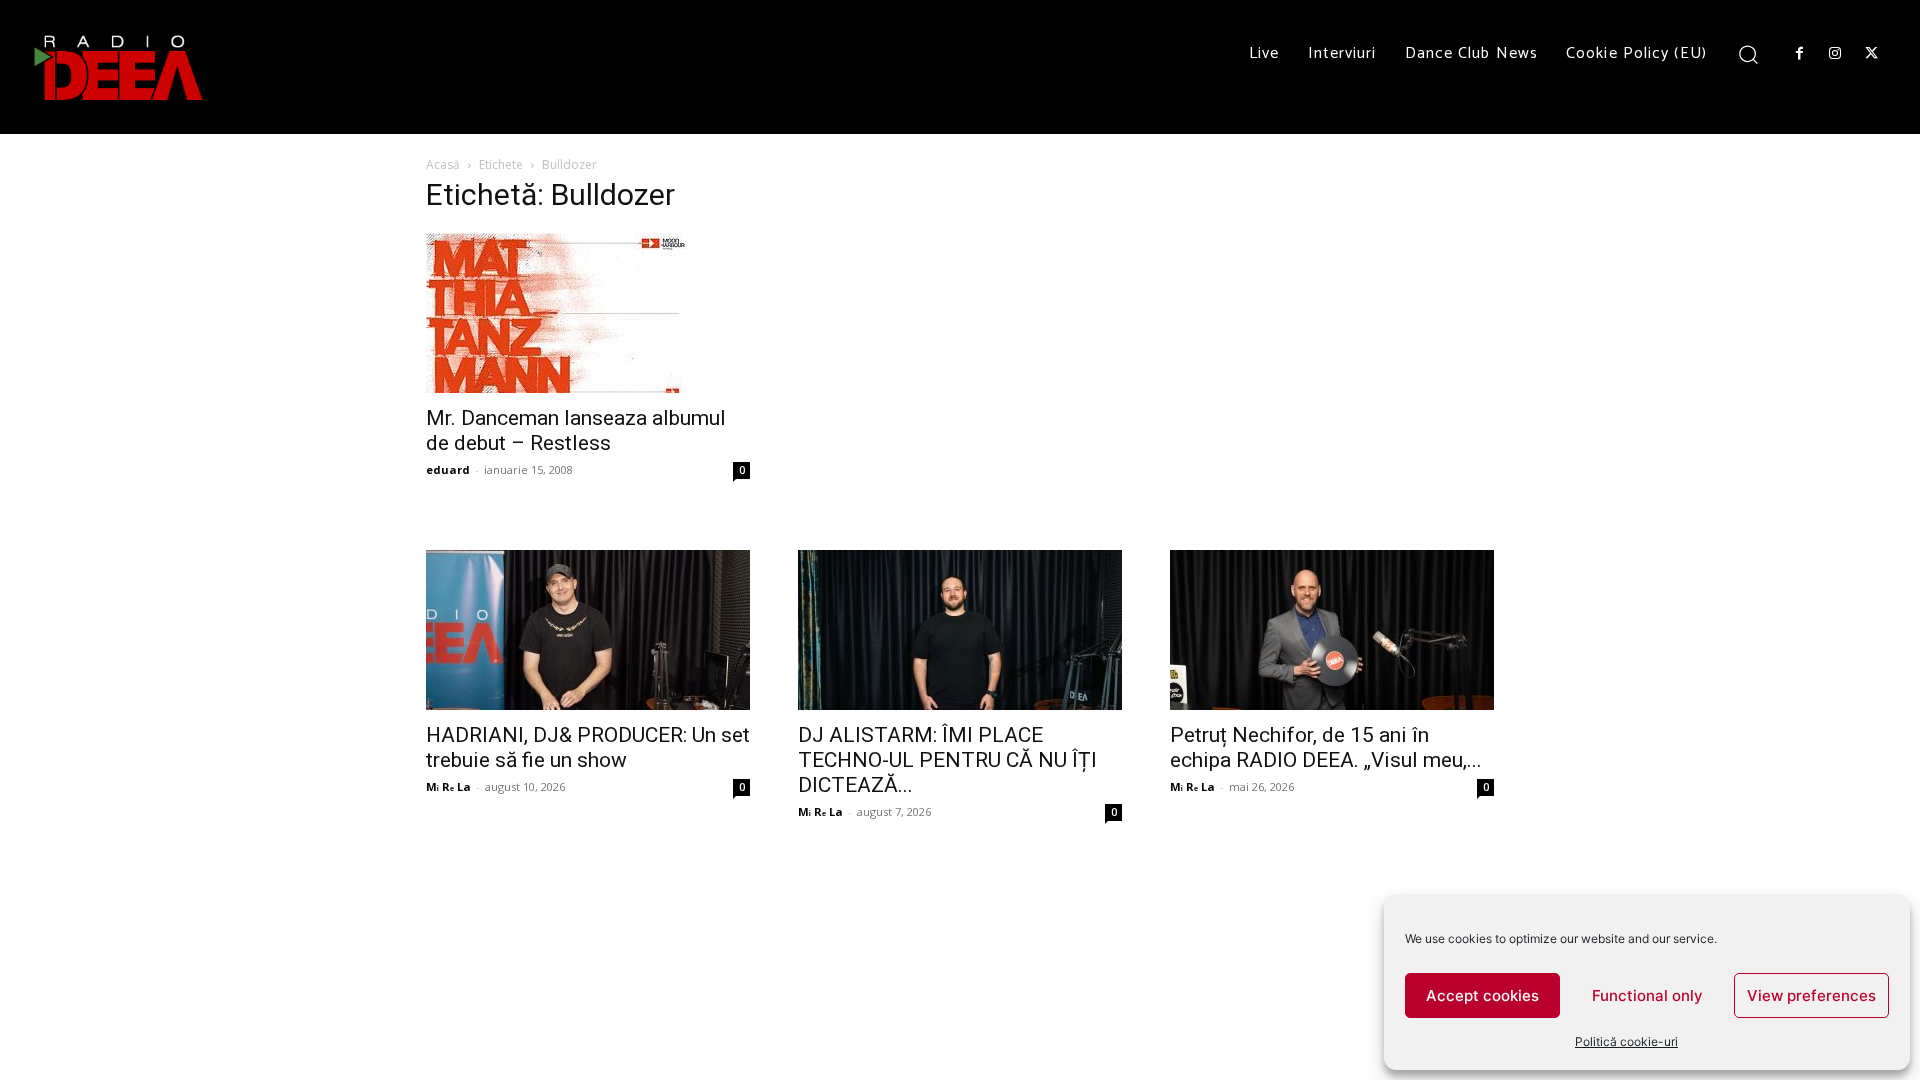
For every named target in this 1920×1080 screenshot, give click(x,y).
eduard (448, 469)
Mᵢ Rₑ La (448, 786)
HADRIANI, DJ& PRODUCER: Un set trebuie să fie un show (588, 747)
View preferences (1811, 995)
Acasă (443, 164)
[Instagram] (1835, 54)
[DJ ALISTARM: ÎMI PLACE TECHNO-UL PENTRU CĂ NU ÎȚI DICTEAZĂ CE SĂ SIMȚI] (960, 630)
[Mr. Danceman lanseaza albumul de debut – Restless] (588, 313)
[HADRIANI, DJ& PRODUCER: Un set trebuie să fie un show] (588, 630)
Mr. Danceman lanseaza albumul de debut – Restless (576, 430)
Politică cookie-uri (1626, 1041)
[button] (1748, 53)
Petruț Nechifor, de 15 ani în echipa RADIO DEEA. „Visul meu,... (1326, 747)
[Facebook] (1799, 54)
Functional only (1647, 995)
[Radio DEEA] (120, 67)
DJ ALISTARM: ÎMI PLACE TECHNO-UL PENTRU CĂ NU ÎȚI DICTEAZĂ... (947, 760)
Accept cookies (1482, 995)
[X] (1872, 54)
